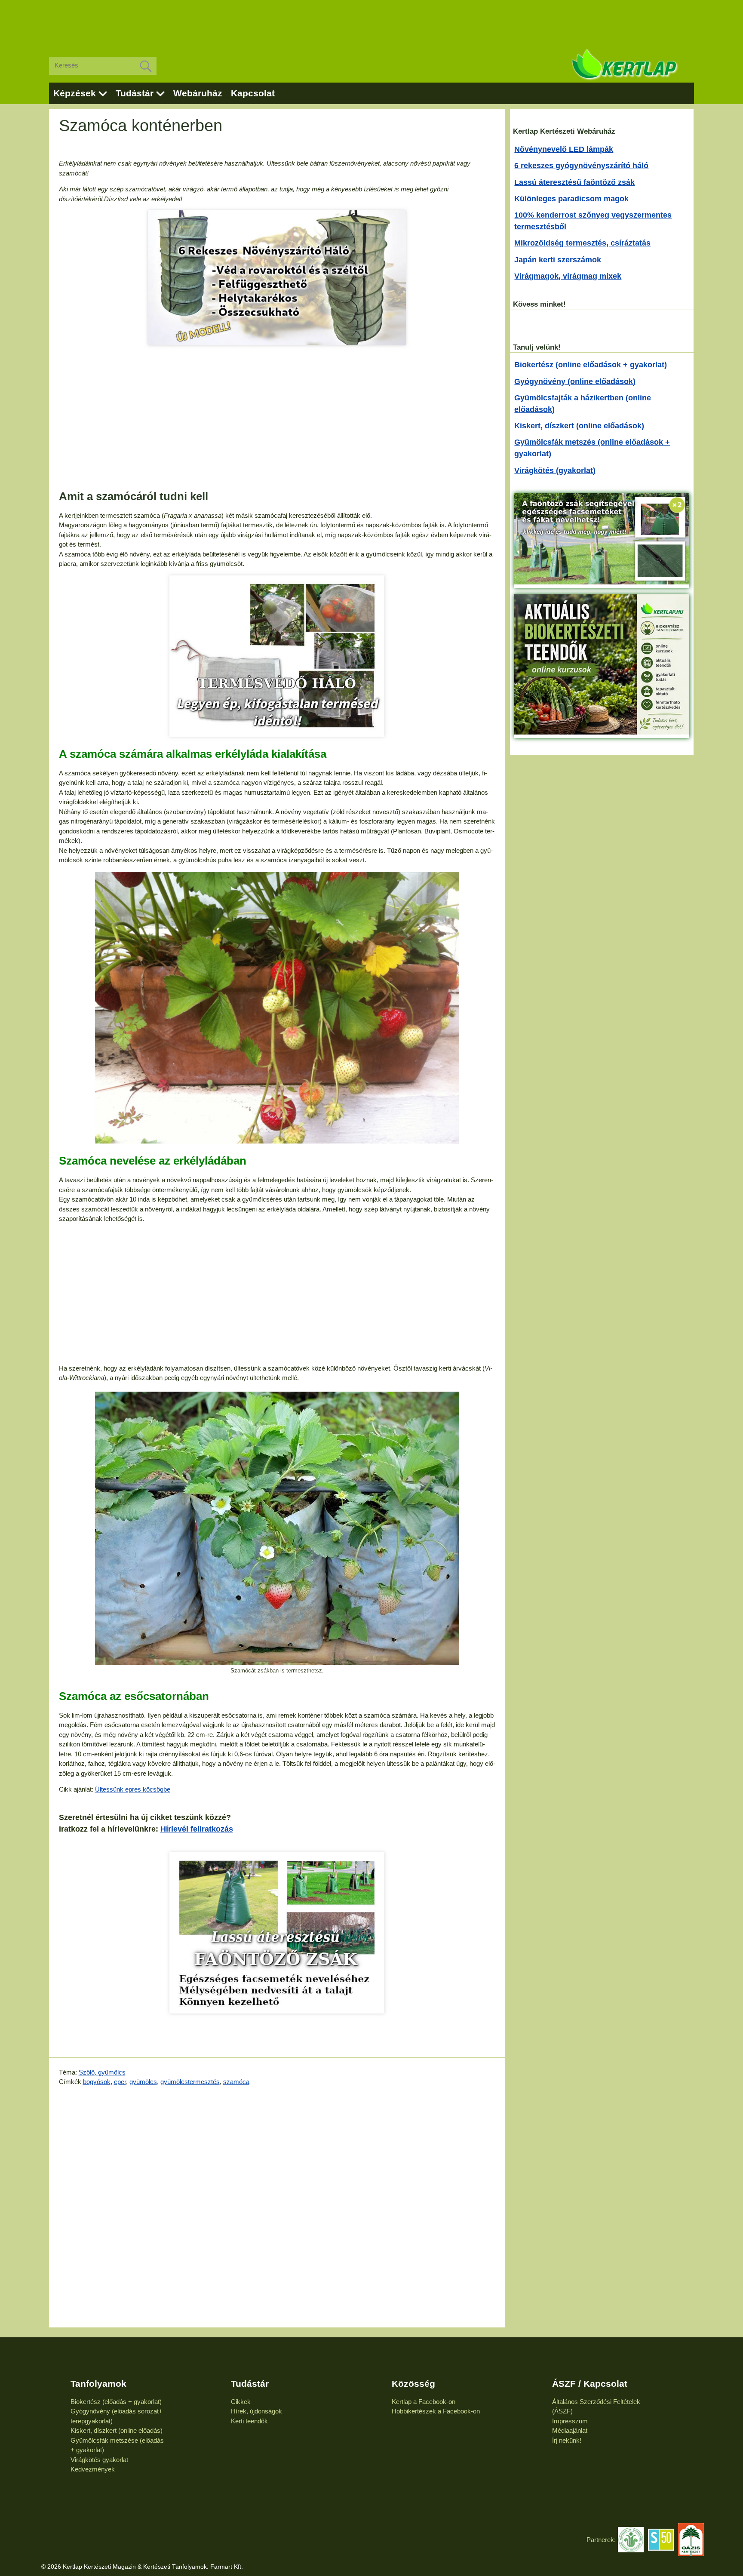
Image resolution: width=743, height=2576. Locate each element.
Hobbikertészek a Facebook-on (436, 2411)
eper (120, 2082)
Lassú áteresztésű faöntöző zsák (574, 182)
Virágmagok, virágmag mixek (568, 276)
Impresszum (570, 2421)
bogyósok (97, 2082)
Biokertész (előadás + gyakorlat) (116, 2402)
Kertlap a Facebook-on (424, 2402)
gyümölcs (143, 2082)
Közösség (413, 2384)
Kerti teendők (249, 2421)
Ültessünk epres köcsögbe (133, 1789)
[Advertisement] (371, 22)
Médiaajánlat (570, 2430)
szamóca (236, 2082)
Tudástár (135, 93)
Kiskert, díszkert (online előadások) (579, 426)
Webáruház (198, 93)
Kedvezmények (93, 2469)
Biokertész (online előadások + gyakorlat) (591, 365)
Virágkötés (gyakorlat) (555, 470)
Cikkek (241, 2402)
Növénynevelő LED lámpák (564, 149)
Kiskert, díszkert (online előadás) (117, 2430)
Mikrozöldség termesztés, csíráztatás (582, 243)
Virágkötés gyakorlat (99, 2460)
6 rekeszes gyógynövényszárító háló (581, 166)
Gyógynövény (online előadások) (575, 381)
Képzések (75, 93)
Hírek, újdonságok (256, 2411)
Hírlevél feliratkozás (197, 1829)
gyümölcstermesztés (190, 2082)
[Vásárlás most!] (277, 656)
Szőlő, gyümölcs (102, 2072)
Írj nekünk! (567, 2440)
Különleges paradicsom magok (571, 199)
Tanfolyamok (98, 2384)
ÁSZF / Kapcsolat (590, 2384)
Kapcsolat (253, 93)
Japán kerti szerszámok (558, 260)
